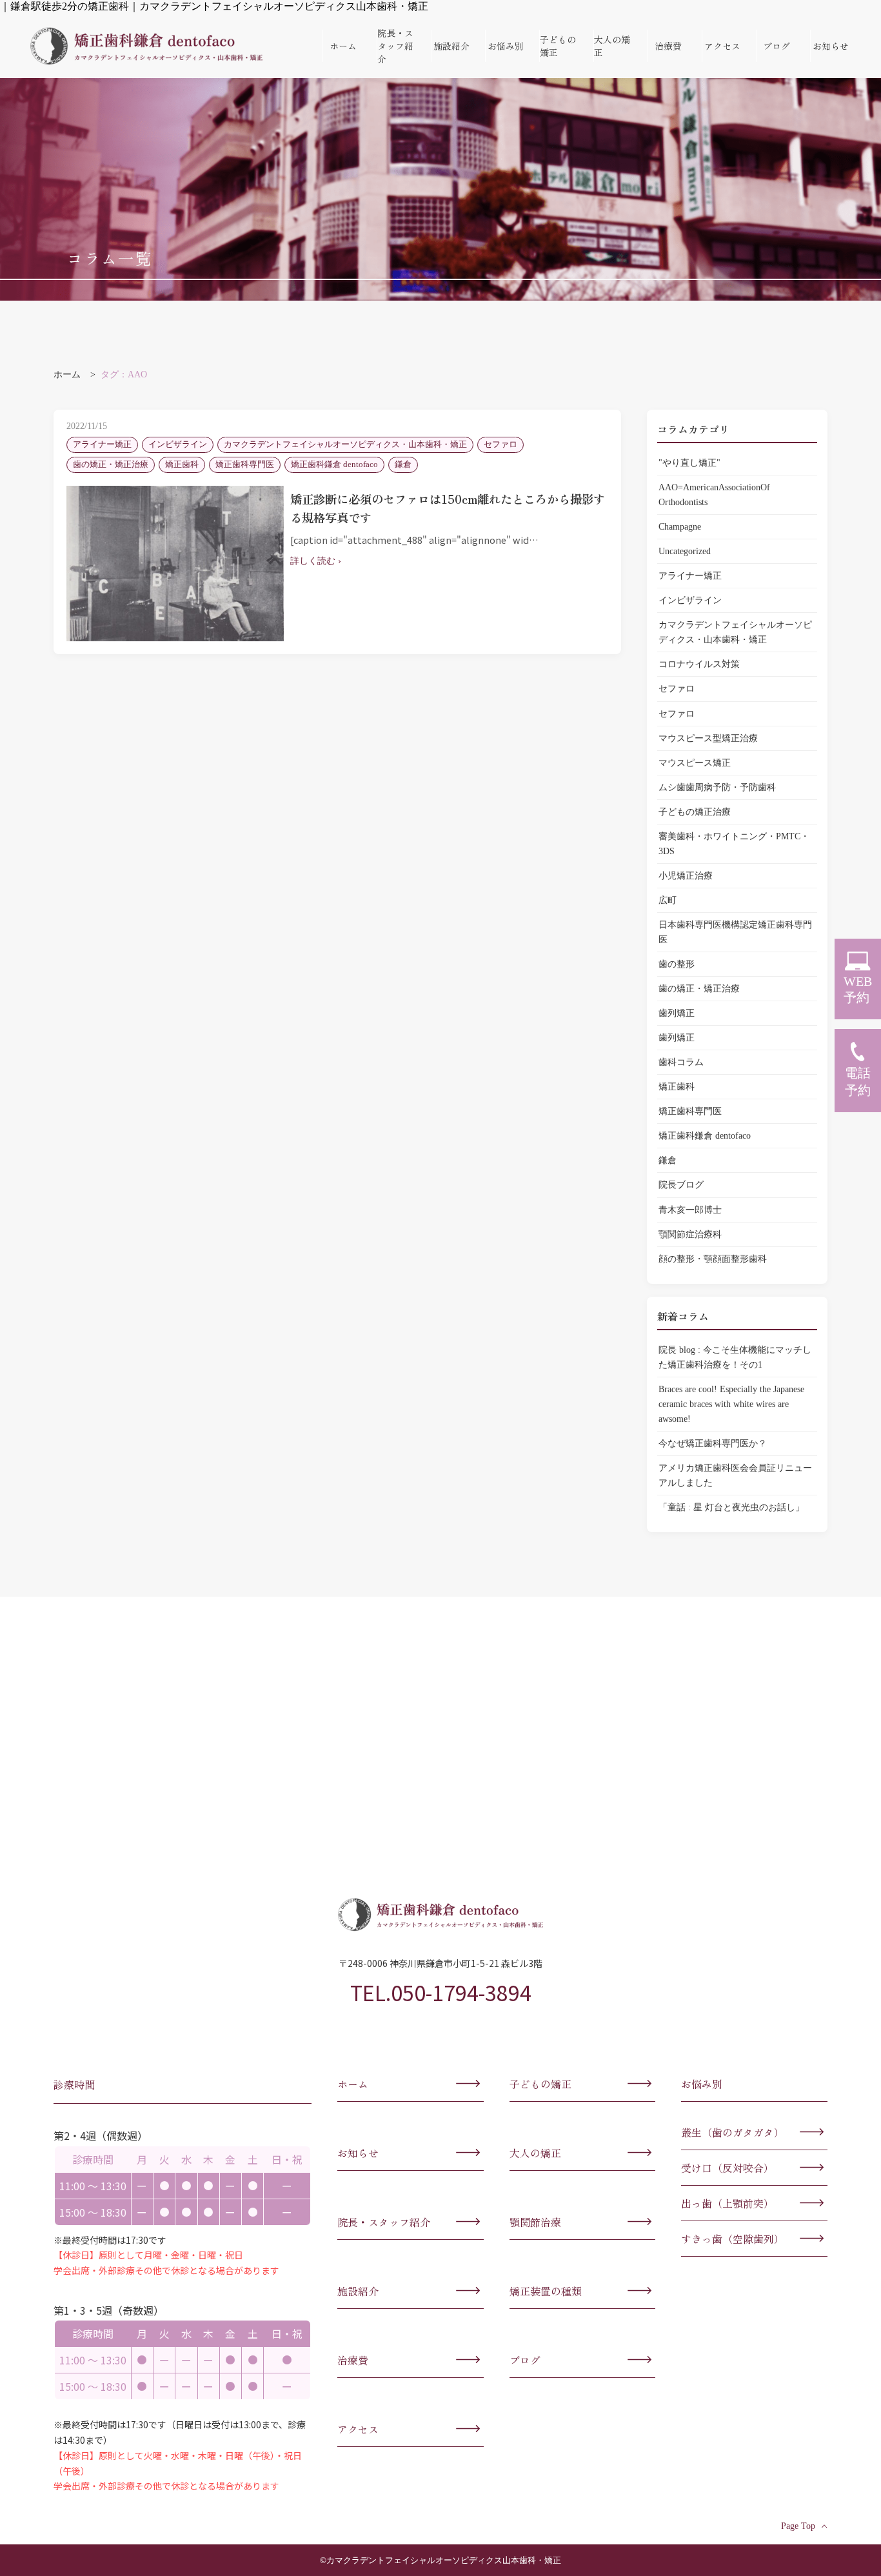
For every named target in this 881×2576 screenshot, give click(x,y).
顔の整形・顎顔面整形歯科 (713, 1259)
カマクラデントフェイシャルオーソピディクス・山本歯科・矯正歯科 (146, 46)
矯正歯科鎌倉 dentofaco (705, 1135)
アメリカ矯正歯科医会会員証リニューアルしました (735, 1475)
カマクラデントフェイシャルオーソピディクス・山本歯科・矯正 (735, 632)
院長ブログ (681, 1184)
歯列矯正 (677, 1013)
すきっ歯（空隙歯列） (733, 2239)
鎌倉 (668, 1160)
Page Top (798, 2526)
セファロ (677, 688)
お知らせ (831, 46)
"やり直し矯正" (689, 463)
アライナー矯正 (690, 575)
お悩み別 (506, 46)
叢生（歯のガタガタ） (733, 2132)
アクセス (722, 46)
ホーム (343, 46)
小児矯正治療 (686, 875)
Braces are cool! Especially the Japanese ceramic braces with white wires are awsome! (731, 1404)
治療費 (668, 46)
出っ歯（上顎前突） (728, 2203)
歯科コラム (681, 1062)
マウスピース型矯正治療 (708, 738)
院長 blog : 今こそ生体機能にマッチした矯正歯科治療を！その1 (735, 1357)
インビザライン (690, 600)
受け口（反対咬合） (728, 2168)
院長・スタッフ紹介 (395, 46)
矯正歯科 (677, 1086)
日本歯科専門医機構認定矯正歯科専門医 (735, 932)
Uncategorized (685, 551)
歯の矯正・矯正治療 (699, 988)
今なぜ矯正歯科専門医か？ (717, 1443)
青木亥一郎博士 (690, 1210)
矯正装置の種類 (546, 2291)
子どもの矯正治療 (695, 812)
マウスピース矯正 (695, 763)
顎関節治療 (535, 2222)
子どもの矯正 (558, 46)
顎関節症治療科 (690, 1234)
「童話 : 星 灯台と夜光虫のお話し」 (731, 1507)
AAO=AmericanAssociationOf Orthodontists (714, 494)
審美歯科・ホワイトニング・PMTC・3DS (734, 844)
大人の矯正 (612, 46)
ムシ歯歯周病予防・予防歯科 (717, 787)
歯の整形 (677, 964)
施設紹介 (451, 46)
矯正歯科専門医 (690, 1111)
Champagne (680, 526)
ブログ (777, 46)
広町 (668, 900)
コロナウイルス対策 (699, 664)
